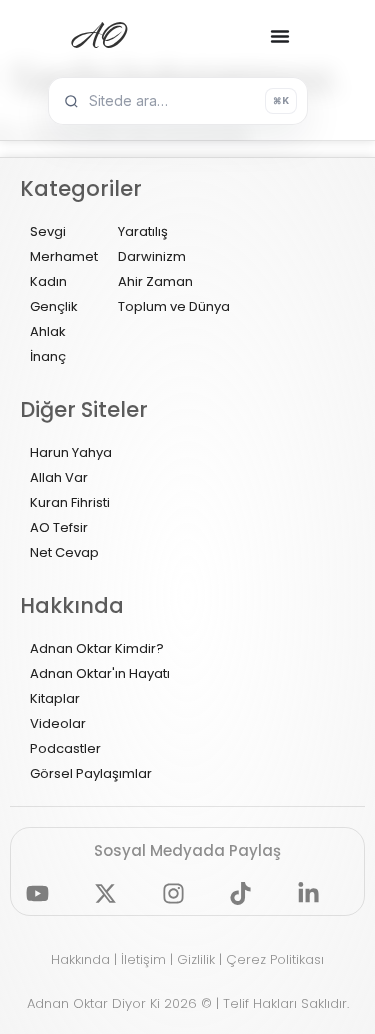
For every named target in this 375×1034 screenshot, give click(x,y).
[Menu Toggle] (280, 36)
